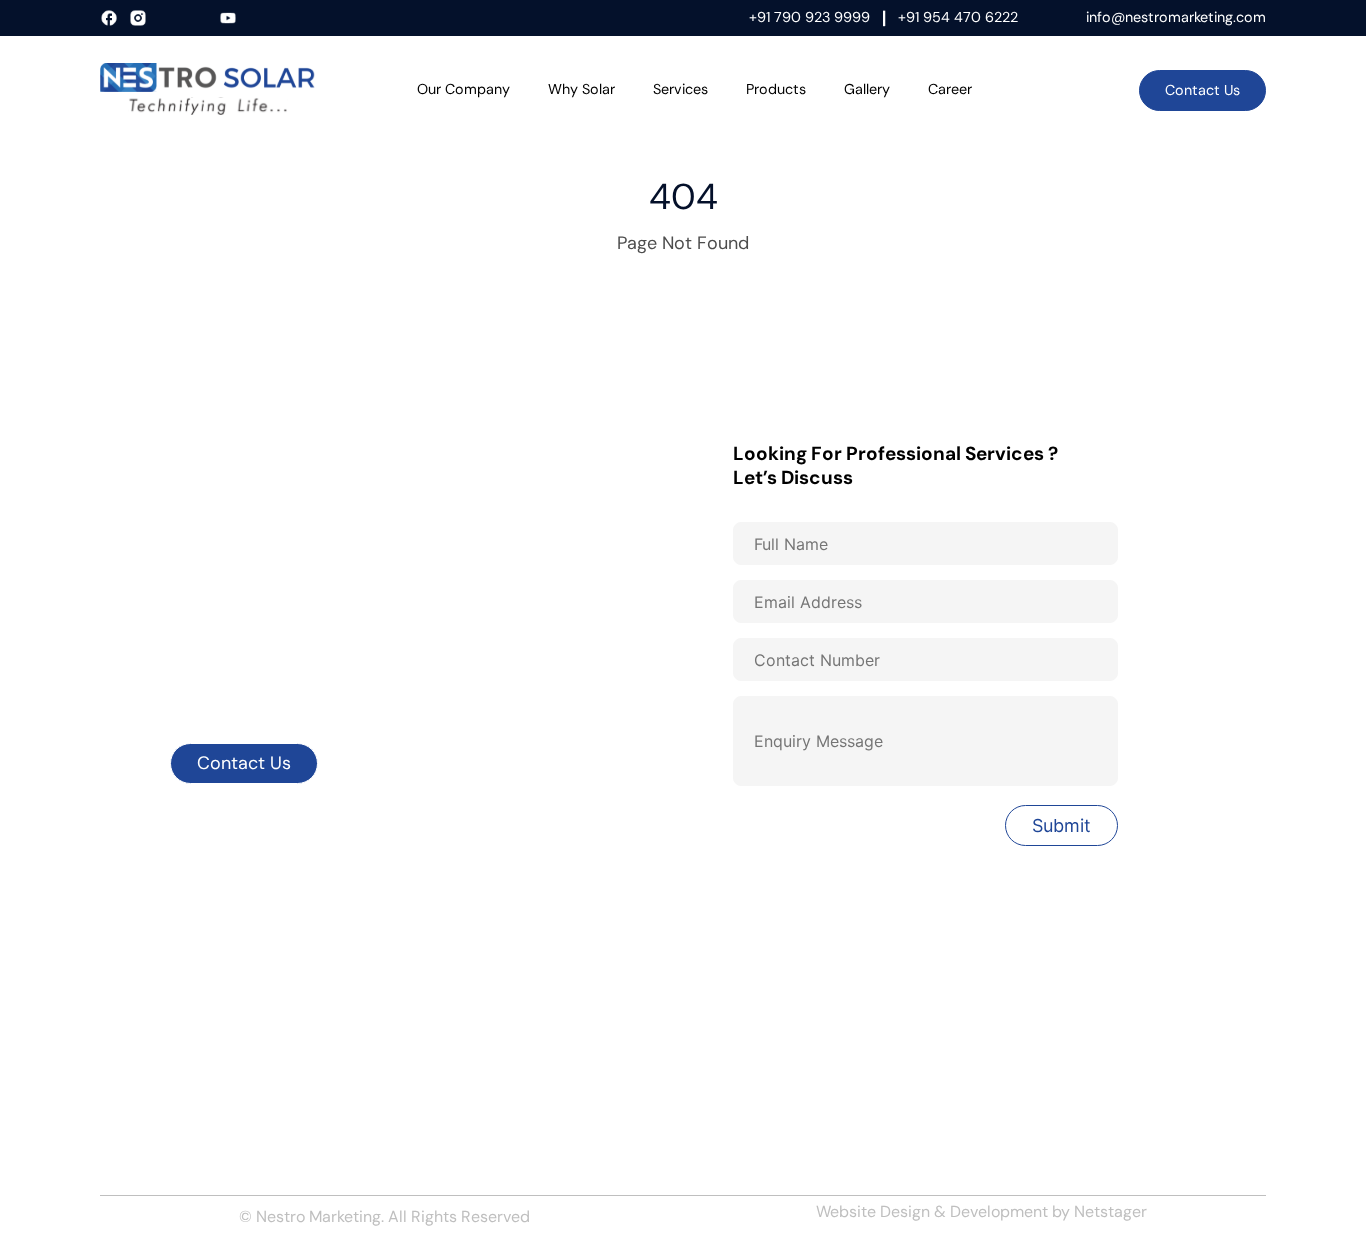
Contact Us (1202, 90)
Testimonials (144, 1137)
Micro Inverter (748, 1067)
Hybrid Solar (739, 962)
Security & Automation (1077, 1032)
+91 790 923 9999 (809, 17)
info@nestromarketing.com (1176, 17)
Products (776, 89)
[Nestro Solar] (207, 89)
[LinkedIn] (170, 18)
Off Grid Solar (744, 1032)
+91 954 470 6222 (958, 17)
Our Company (463, 89)
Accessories (444, 1067)
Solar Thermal (1043, 997)
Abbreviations (449, 1102)
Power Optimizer (756, 1102)
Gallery (867, 89)
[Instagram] (140, 18)
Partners (130, 1102)
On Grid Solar (744, 997)
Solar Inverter (1044, 962)
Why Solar (581, 89)
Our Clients (440, 962)
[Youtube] (230, 18)
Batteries (1028, 1102)
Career (950, 89)
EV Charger (1035, 1067)
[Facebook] (111, 18)
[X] (200, 18)
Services (680, 89)
